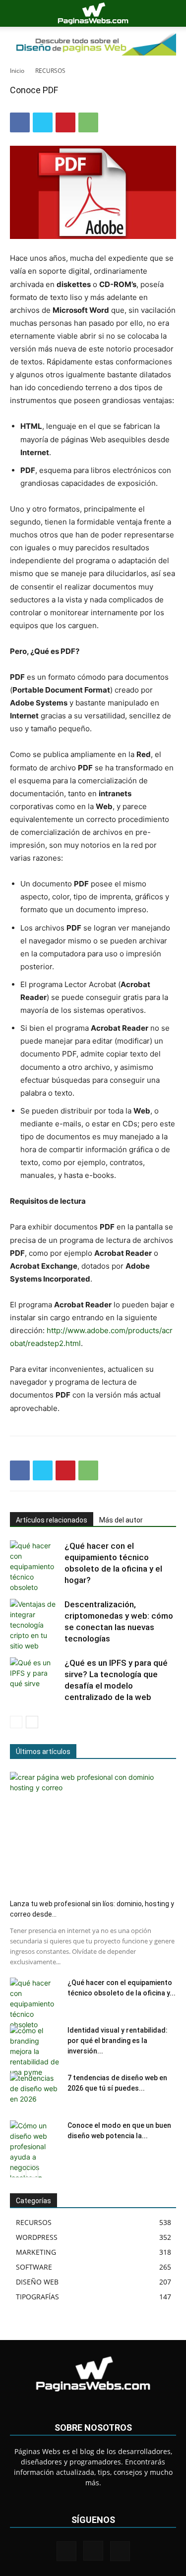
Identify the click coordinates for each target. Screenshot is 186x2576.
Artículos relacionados (52, 1520)
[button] (17, 13)
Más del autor (121, 1520)
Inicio (17, 71)
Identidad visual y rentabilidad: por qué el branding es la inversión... (118, 2041)
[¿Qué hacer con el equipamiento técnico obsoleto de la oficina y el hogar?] (35, 1566)
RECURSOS (50, 71)
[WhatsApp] (88, 122)
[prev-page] (16, 1722)
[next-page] (32, 1722)
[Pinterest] (65, 122)
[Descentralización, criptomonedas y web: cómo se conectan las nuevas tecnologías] (35, 1625)
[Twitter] (43, 122)
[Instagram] (93, 2551)
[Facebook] (20, 122)
